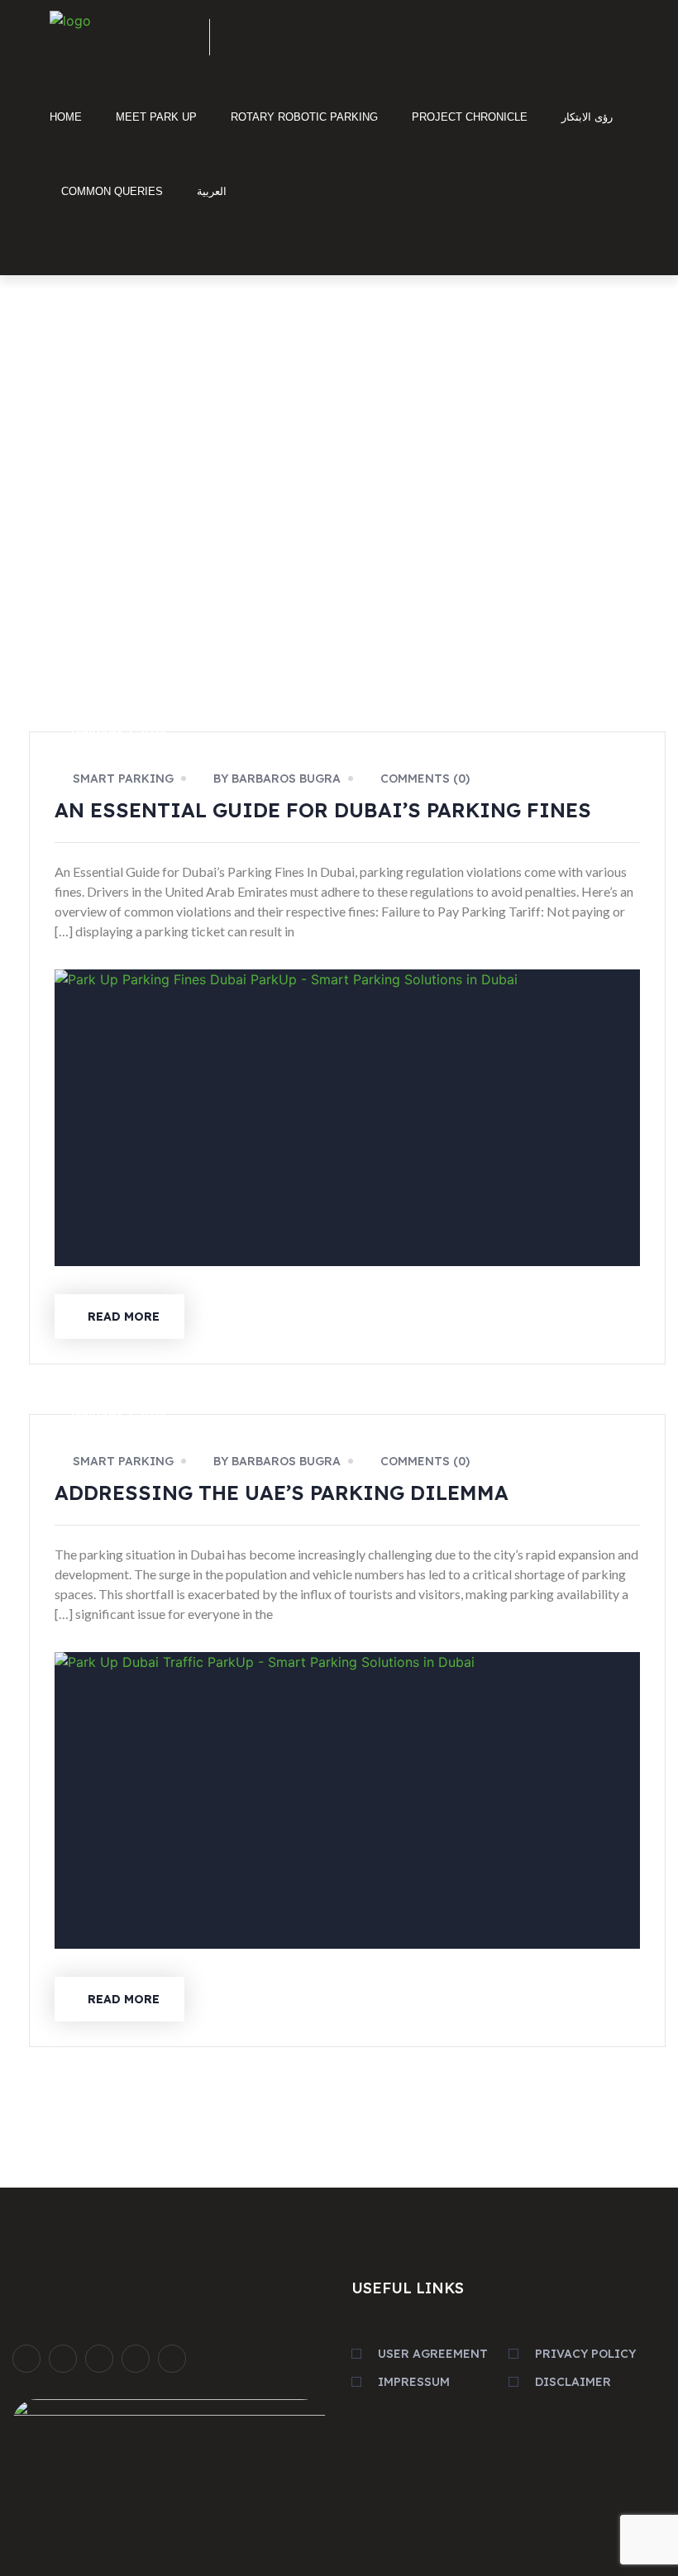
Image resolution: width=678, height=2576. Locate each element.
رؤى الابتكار (587, 117)
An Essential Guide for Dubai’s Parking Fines (323, 810)
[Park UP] (117, 32)
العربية (212, 191)
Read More (124, 1317)
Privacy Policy (585, 2354)
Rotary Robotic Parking (304, 117)
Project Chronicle (470, 117)
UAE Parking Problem (589, 574)
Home (66, 117)
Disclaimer (573, 2382)
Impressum (414, 2382)
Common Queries (112, 191)
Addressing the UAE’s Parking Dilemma (282, 1493)
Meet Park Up (156, 117)
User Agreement (433, 2354)
